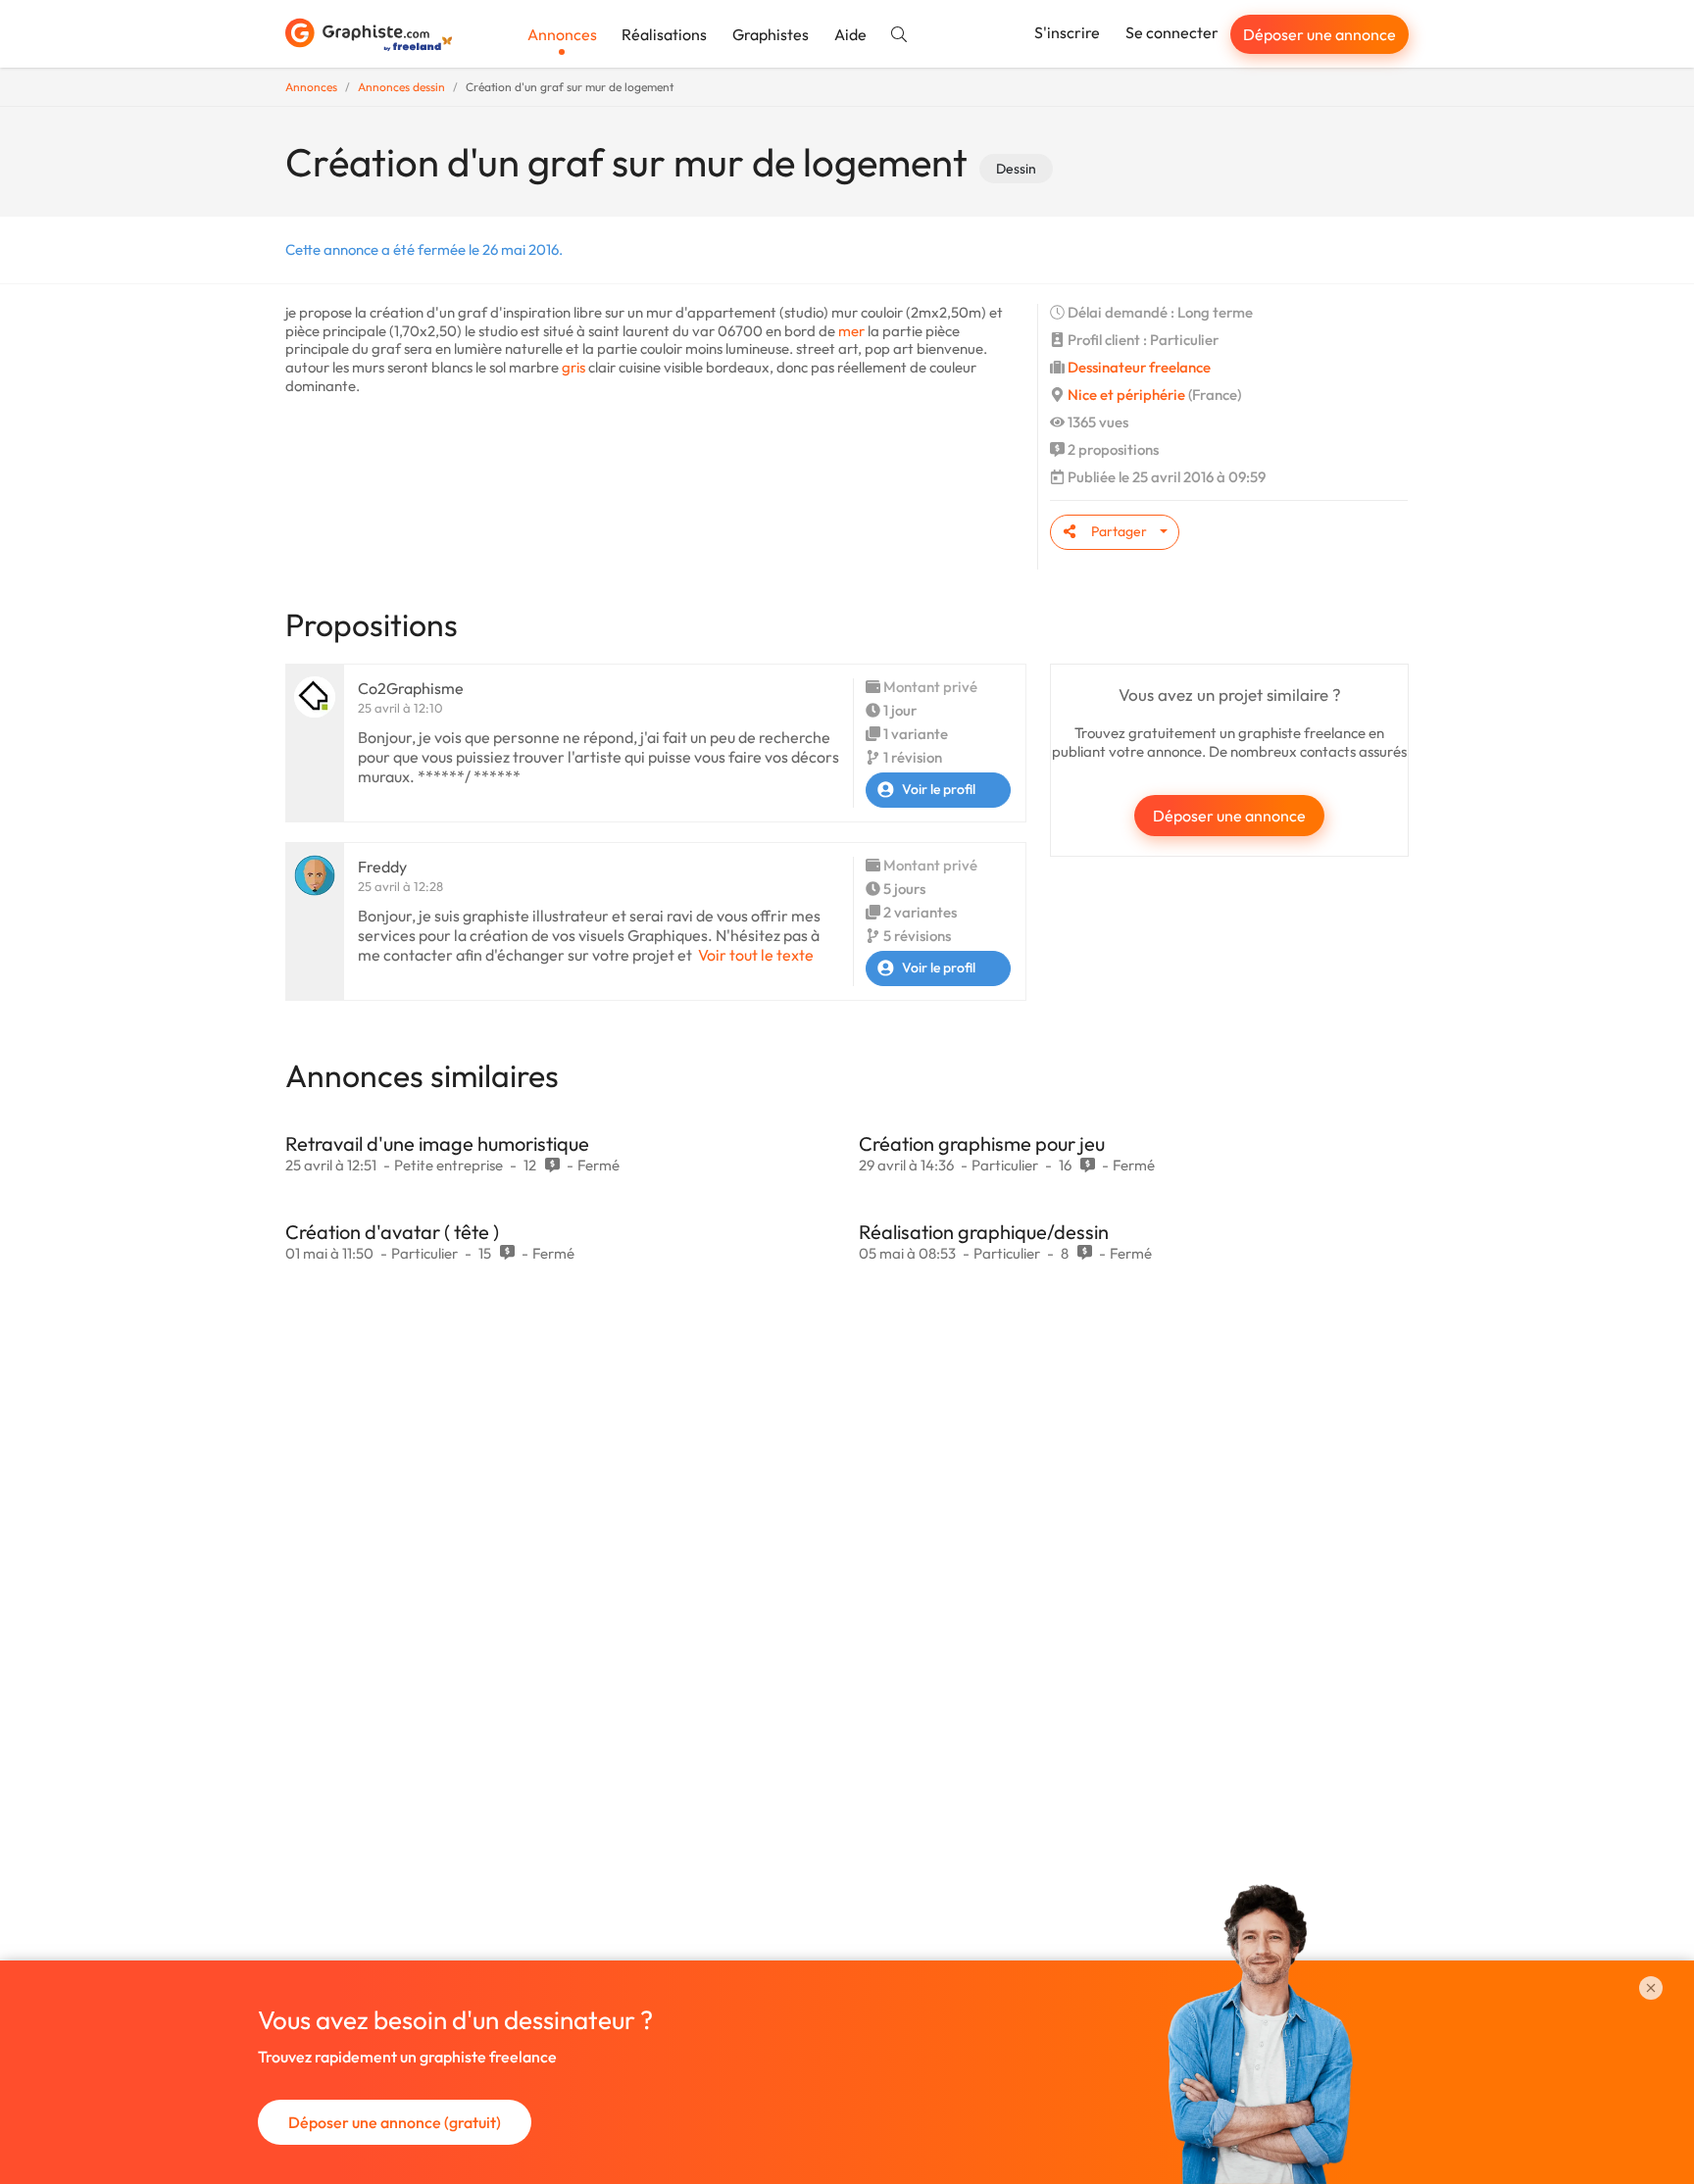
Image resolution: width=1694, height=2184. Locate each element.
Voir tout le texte (756, 955)
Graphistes (771, 34)
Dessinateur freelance (1139, 367)
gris (573, 367)
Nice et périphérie (1126, 395)
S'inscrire (1067, 32)
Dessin (1016, 169)
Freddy (382, 867)
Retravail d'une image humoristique (437, 1143)
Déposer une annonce (1320, 34)
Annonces (562, 34)
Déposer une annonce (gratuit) (395, 2122)
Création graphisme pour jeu (982, 1143)
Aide (850, 34)
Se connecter (1172, 32)
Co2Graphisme (411, 688)
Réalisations (664, 34)
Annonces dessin (401, 87)
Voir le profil (939, 789)
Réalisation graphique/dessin (984, 1232)
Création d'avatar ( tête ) (392, 1232)
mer (851, 331)
